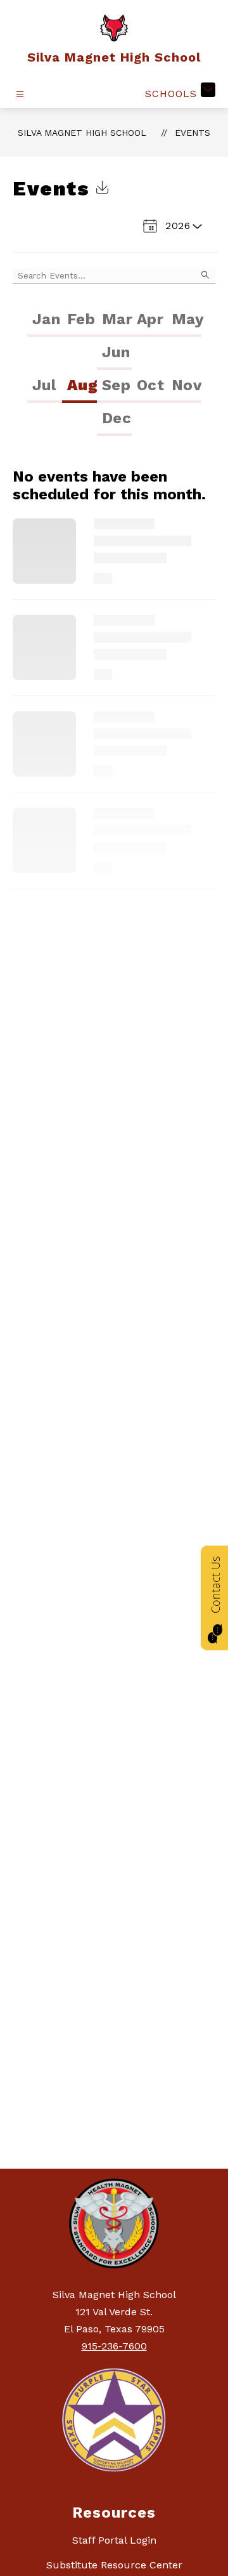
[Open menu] (20, 94)
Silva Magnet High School (82, 133)
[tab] (45, 320)
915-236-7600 (114, 2346)
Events (193, 133)
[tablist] (114, 337)
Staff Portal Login (114, 2540)
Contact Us (215, 1585)
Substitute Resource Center (114, 2565)
